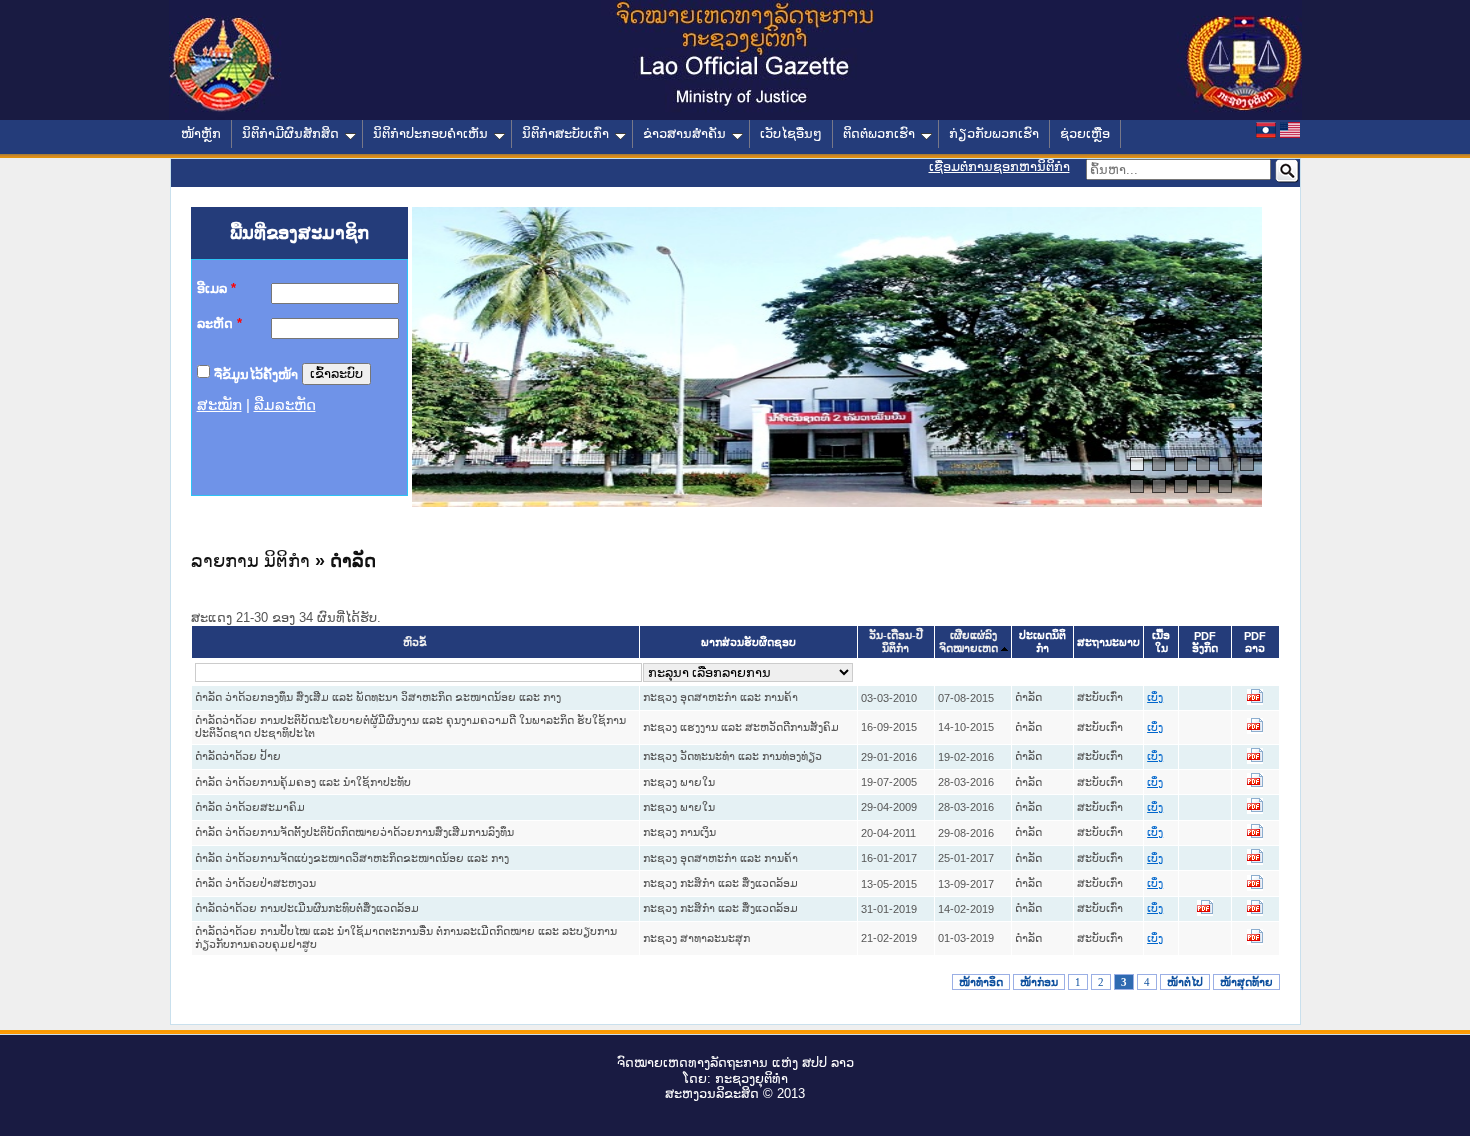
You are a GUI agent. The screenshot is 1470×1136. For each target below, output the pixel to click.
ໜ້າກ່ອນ (1039, 982)
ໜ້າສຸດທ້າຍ (1246, 982)
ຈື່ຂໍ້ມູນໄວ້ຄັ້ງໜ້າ (256, 373)
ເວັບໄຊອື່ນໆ (791, 133)
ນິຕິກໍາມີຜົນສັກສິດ (290, 133)
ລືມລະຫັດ (285, 405)
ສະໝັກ (219, 405)
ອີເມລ (216, 288)
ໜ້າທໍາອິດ (981, 982)
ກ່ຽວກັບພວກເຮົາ (994, 133)
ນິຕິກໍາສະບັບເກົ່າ (565, 133)
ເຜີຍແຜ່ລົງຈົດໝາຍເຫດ (968, 642)
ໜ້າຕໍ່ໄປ (1185, 982)
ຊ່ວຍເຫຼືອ (1085, 133)
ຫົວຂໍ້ (415, 642)
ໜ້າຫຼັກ (201, 133)
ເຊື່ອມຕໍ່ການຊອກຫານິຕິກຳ (999, 166)
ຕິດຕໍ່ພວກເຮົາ (879, 133)
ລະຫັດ (219, 323)
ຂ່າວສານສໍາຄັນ (684, 133)
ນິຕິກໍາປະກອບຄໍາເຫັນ (430, 133)
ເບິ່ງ (1155, 697)
